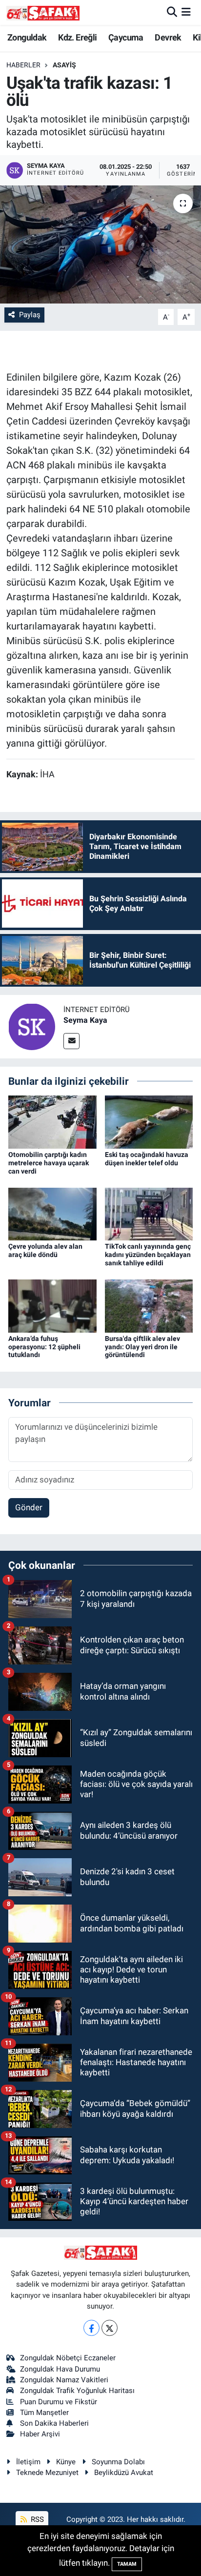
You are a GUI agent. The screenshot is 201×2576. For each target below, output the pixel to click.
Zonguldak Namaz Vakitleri (64, 2380)
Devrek (168, 37)
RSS (36, 2519)
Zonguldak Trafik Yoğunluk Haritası (77, 2391)
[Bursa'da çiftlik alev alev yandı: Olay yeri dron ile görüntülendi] (149, 1305)
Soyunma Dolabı (118, 2462)
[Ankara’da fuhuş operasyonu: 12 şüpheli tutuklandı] (52, 1305)
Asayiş (64, 65)
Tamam (127, 2564)
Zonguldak (27, 37)
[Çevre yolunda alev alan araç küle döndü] (52, 1214)
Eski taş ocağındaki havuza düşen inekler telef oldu (147, 1159)
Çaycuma (126, 37)
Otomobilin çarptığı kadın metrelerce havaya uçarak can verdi (49, 1163)
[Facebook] (91, 2328)
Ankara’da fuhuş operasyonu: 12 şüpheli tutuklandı (44, 1347)
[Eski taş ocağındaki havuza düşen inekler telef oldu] (149, 1121)
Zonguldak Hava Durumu (60, 2369)
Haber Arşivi (40, 2434)
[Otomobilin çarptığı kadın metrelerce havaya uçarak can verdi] (52, 1121)
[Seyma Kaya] (32, 1026)
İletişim (28, 2462)
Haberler (23, 65)
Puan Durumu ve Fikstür (59, 2402)
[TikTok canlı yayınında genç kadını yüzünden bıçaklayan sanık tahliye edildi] (149, 1214)
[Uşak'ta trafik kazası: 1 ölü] (100, 244)
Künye (66, 2462)
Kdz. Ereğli (77, 37)
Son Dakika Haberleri (54, 2423)
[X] (110, 2328)
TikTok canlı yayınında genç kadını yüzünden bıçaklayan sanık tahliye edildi (148, 1255)
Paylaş (30, 315)
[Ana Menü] (186, 12)
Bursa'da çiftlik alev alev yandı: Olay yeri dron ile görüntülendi (142, 1347)
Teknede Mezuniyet (47, 2473)
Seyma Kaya (85, 1020)
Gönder (29, 1507)
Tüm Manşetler (44, 2413)
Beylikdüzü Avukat (124, 2473)
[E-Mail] (71, 1041)
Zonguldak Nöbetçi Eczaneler (68, 2358)
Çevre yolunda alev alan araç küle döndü (45, 1250)
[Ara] (172, 12)
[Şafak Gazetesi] (43, 12)
